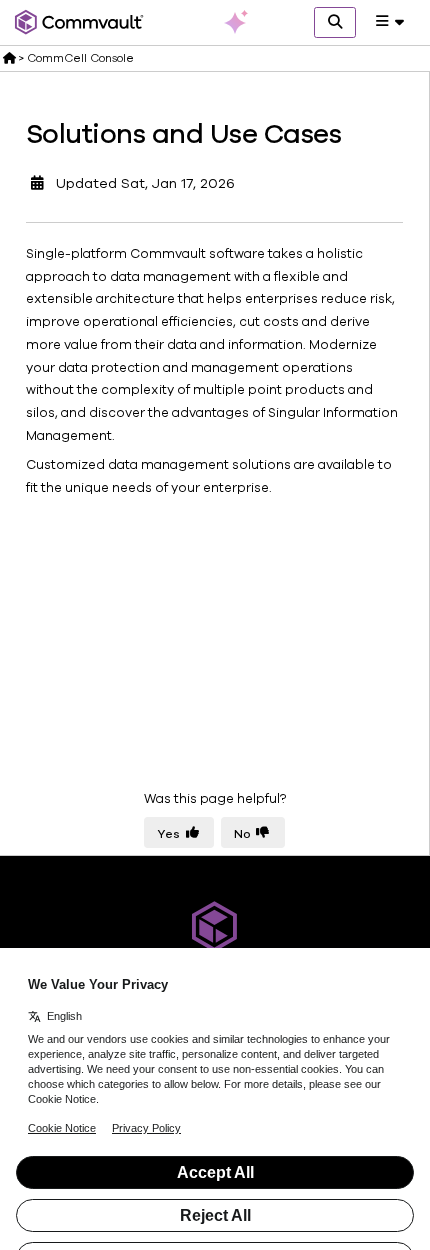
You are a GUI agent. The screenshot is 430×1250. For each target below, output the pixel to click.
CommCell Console (80, 58)
